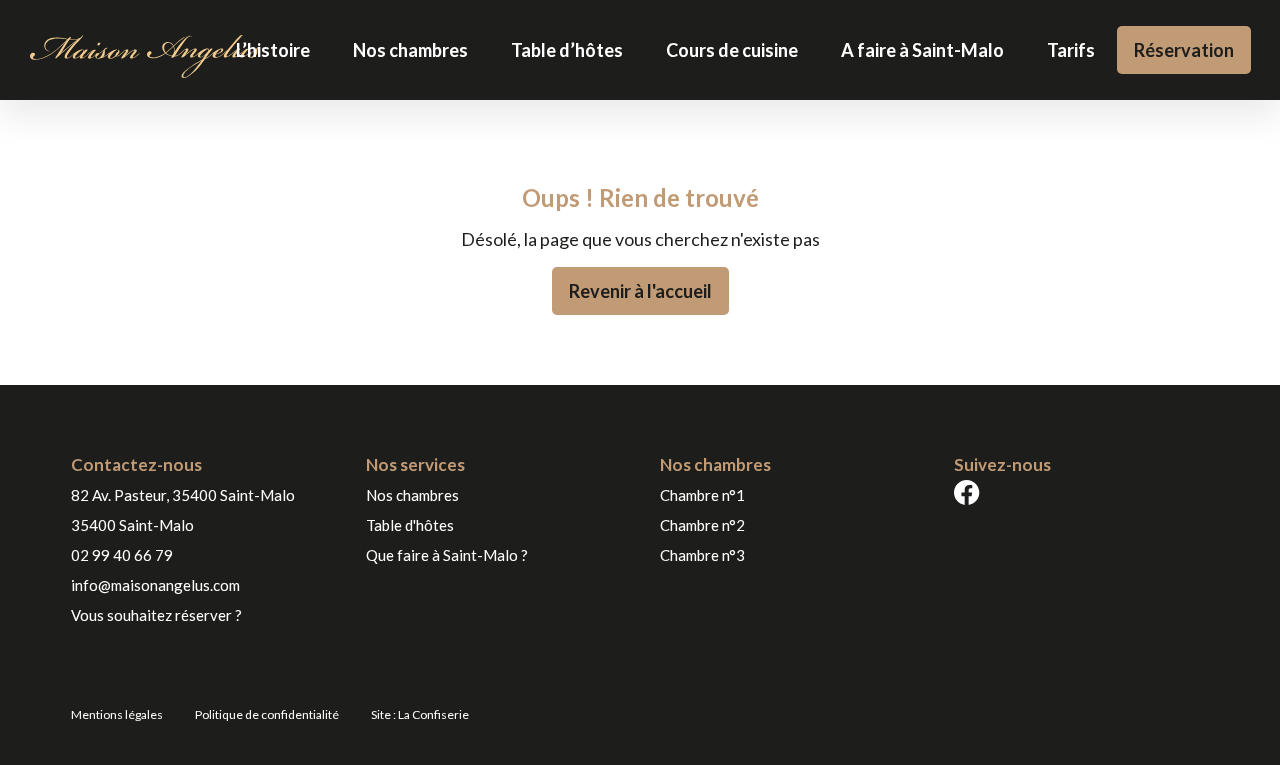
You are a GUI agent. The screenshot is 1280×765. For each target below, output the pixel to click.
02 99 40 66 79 (122, 555)
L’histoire (273, 50)
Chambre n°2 (702, 525)
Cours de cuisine (732, 50)
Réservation (1184, 50)
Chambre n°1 (702, 495)
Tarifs (1071, 50)
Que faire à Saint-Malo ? (447, 555)
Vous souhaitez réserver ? (156, 615)
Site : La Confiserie (420, 714)
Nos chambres (410, 50)
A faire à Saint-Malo (922, 50)
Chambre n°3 (702, 555)
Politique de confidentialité (267, 714)
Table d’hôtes (567, 50)
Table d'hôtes (410, 525)
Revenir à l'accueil (640, 291)
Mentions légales (117, 714)
